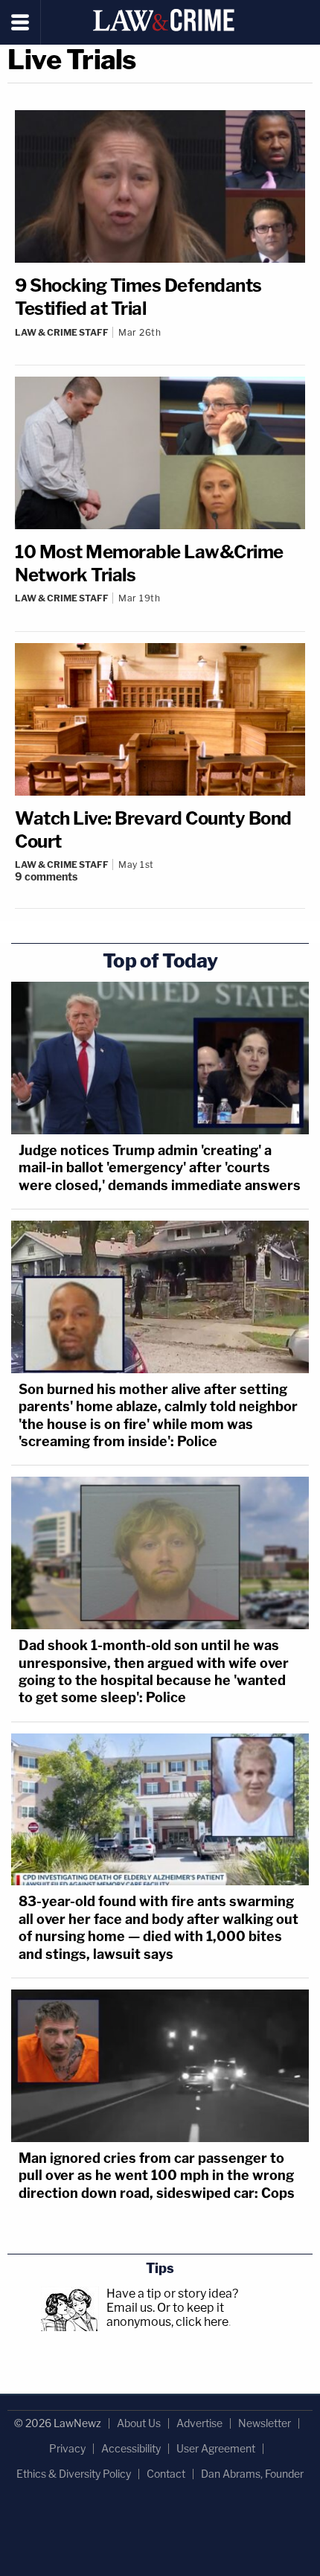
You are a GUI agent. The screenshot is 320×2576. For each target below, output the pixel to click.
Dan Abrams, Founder (252, 2474)
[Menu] (20, 22)
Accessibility (131, 2448)
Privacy (67, 2448)
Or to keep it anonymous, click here (167, 2315)
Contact (166, 2474)
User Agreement (216, 2448)
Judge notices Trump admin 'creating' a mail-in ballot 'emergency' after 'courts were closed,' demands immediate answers (160, 1168)
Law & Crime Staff (62, 332)
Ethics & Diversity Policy (74, 2474)
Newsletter (265, 2423)
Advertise (199, 2423)
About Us (139, 2423)
